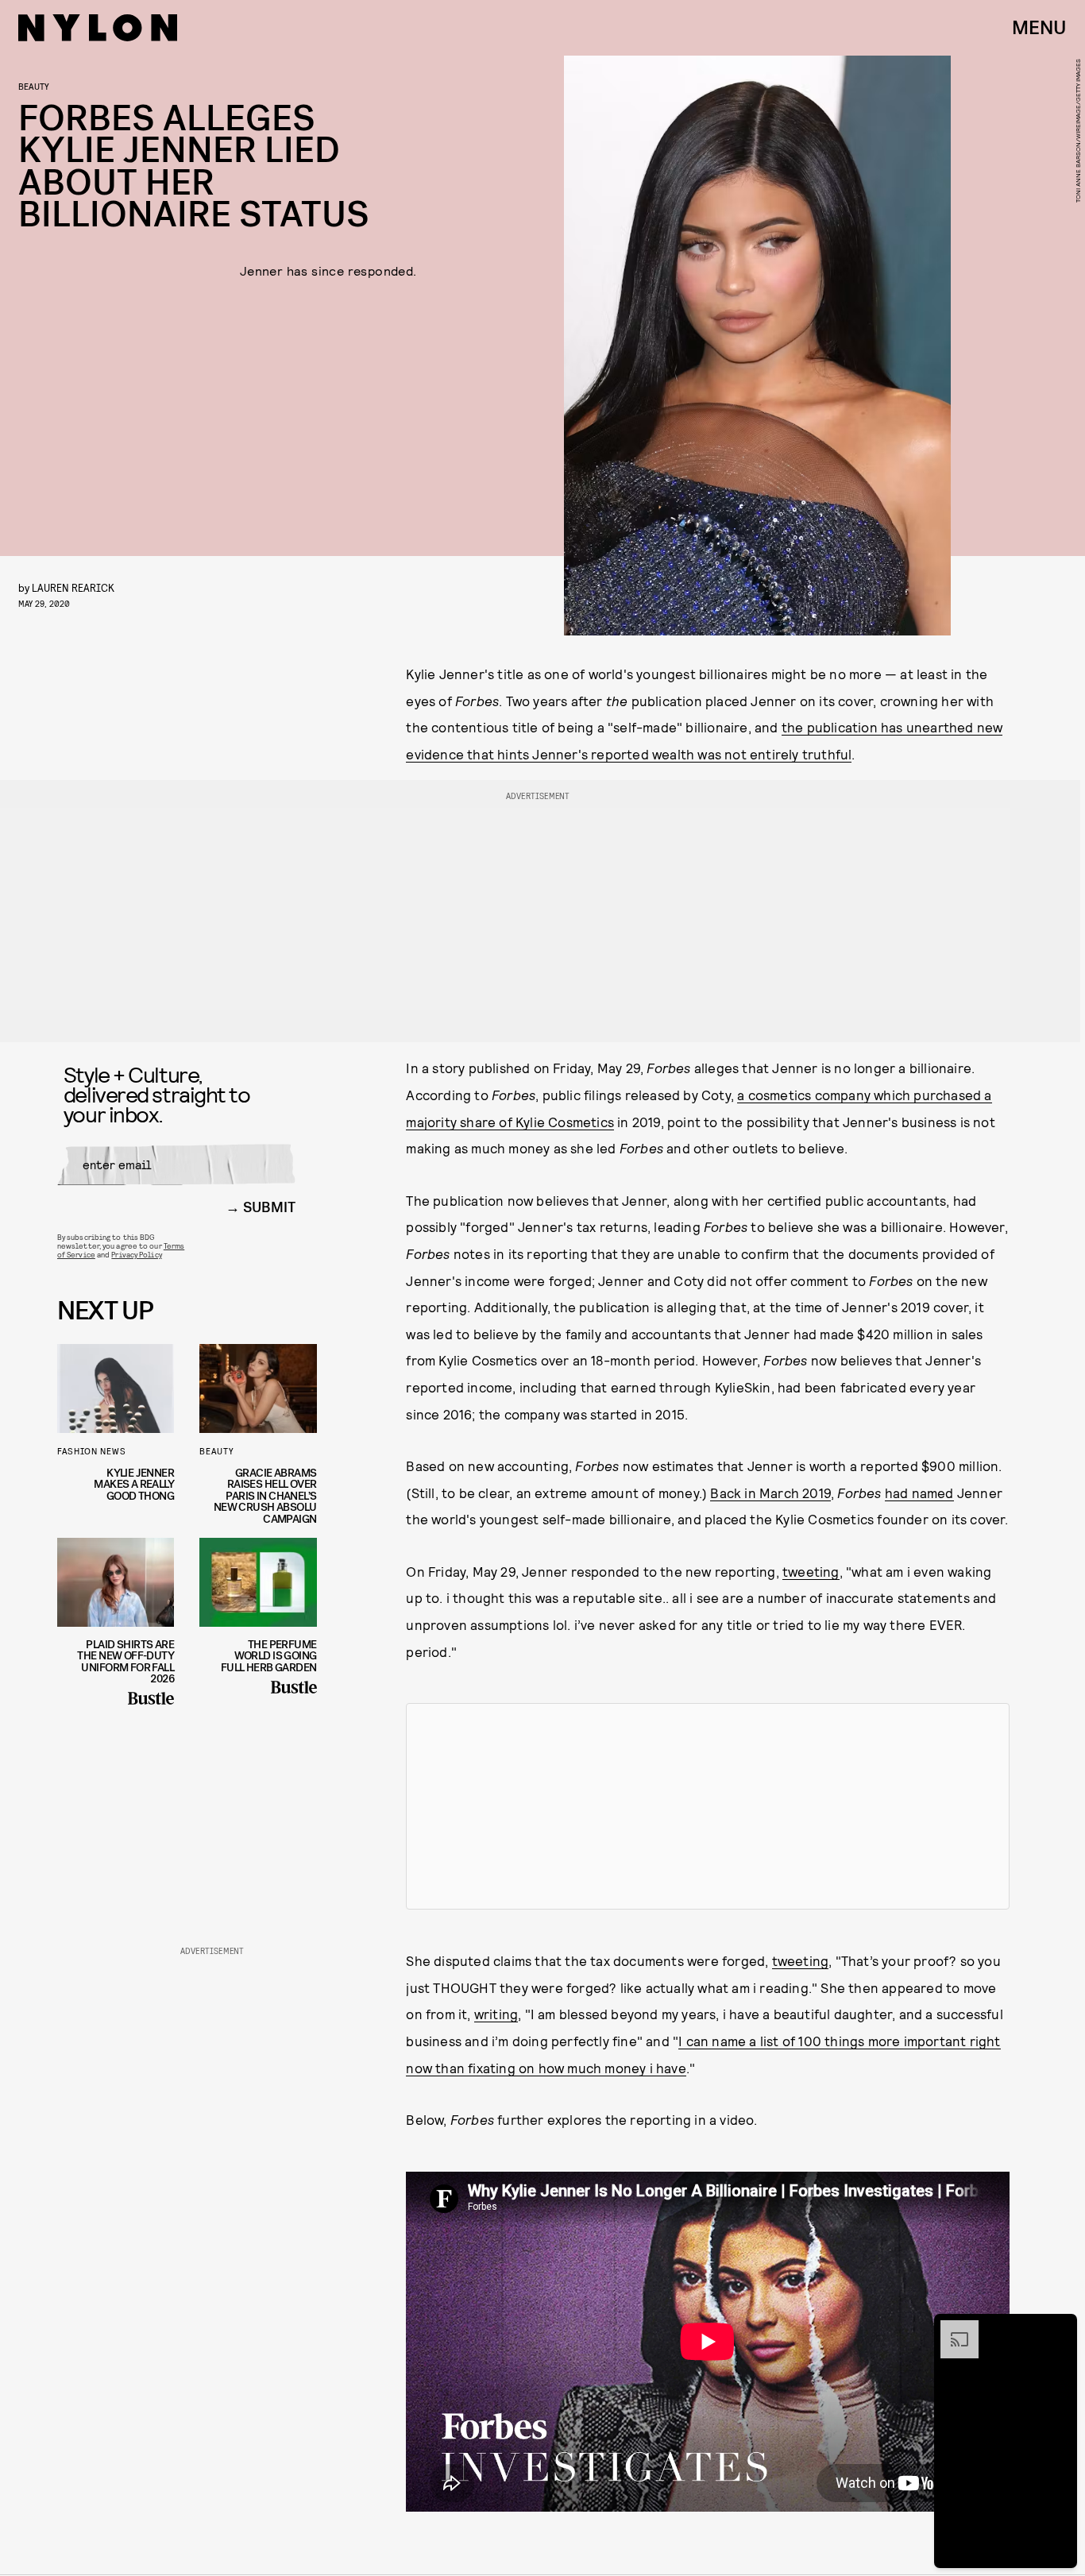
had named (919, 1493)
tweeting (811, 1571)
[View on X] (708, 1806)
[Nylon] (98, 28)
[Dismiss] (1060, 2328)
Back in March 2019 (770, 1493)
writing (496, 2014)
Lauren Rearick (73, 587)
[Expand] (952, 2328)
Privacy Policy (136, 1254)
